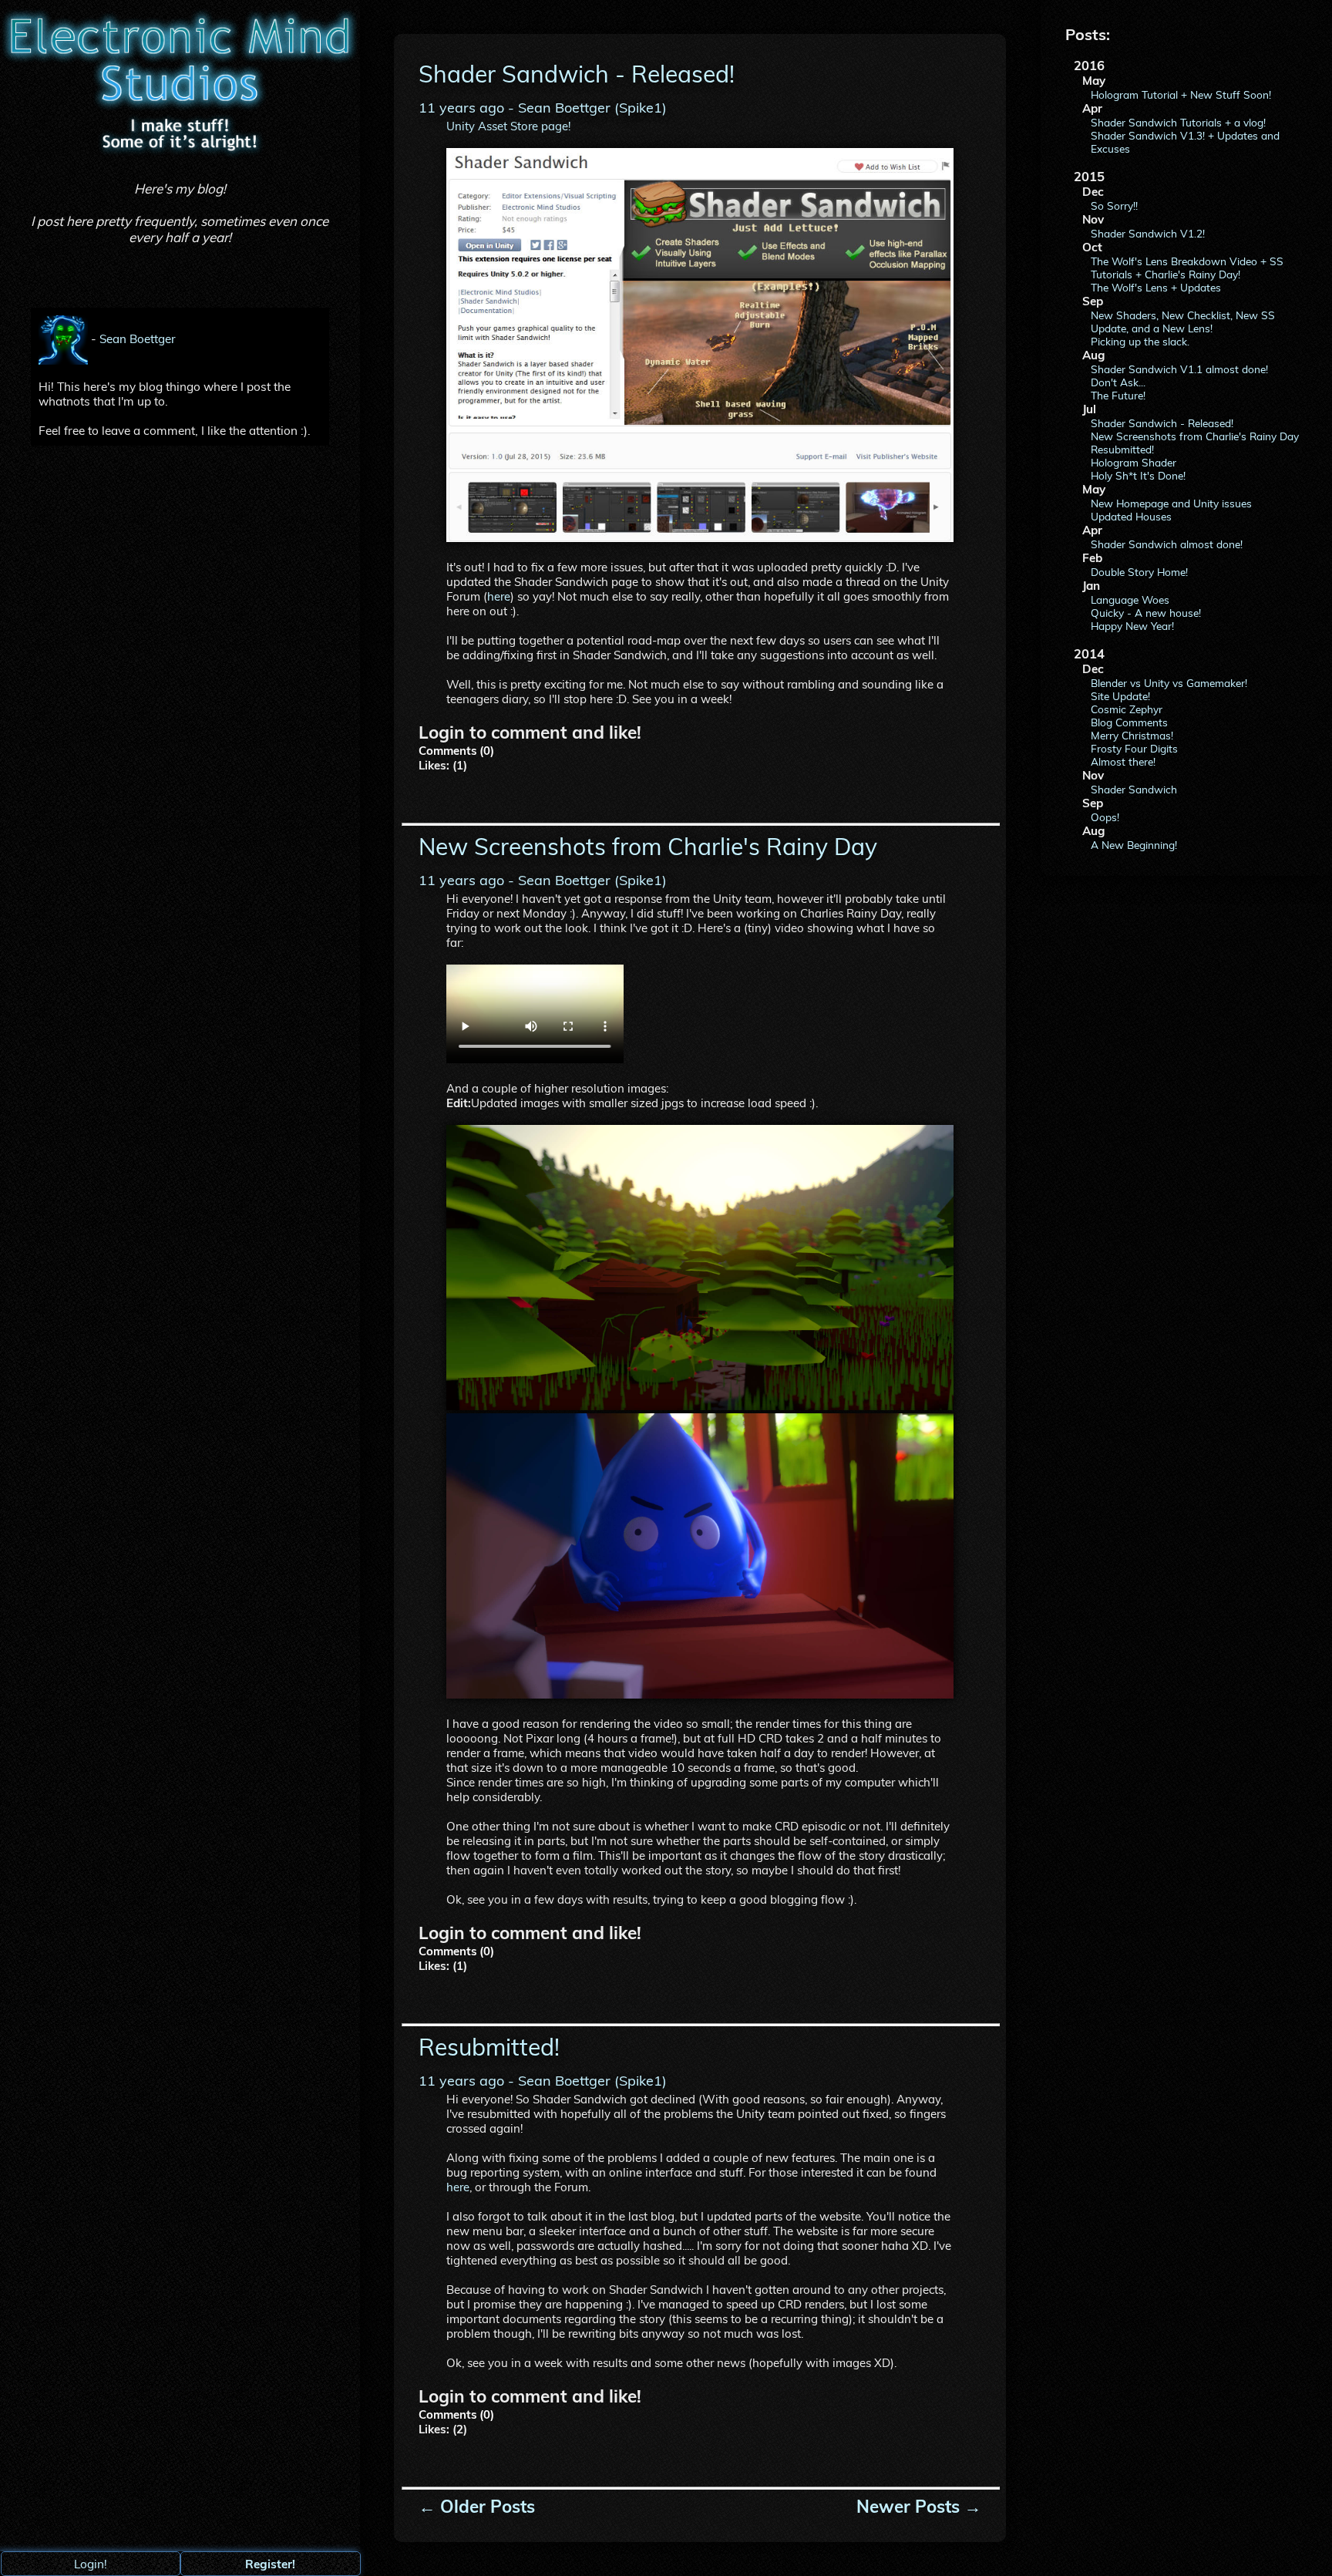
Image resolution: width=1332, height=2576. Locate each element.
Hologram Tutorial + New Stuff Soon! (1181, 94)
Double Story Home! (1139, 572)
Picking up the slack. (1140, 341)
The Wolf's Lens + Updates (1156, 287)
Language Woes (1130, 599)
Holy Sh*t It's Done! (1138, 475)
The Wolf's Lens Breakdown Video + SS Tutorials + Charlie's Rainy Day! (1187, 268)
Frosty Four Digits (1134, 748)
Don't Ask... (1118, 382)
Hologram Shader (1134, 462)
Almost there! (1123, 761)
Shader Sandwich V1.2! (1148, 233)
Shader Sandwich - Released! (1162, 423)
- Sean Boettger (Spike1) (543, 108)
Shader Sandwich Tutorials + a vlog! (1178, 122)
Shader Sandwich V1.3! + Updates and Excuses (1185, 142)
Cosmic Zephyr (1127, 709)
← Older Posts (477, 2507)
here (499, 596)
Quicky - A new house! (1146, 613)
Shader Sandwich (1134, 789)
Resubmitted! (1122, 449)
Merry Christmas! (1132, 735)
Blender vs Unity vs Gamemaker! (1169, 683)
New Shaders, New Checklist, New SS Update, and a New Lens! (1183, 322)
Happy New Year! (1132, 626)
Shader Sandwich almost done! (1167, 544)
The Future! (1118, 395)
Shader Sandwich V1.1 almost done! (1179, 369)
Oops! (1105, 817)
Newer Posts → (919, 2507)
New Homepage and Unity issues (1171, 503)
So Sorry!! (1114, 205)
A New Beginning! (1134, 845)
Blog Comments (1129, 722)
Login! (91, 2564)
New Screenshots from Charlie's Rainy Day (1195, 436)
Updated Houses (1131, 516)
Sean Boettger (138, 338)
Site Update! (1120, 696)
